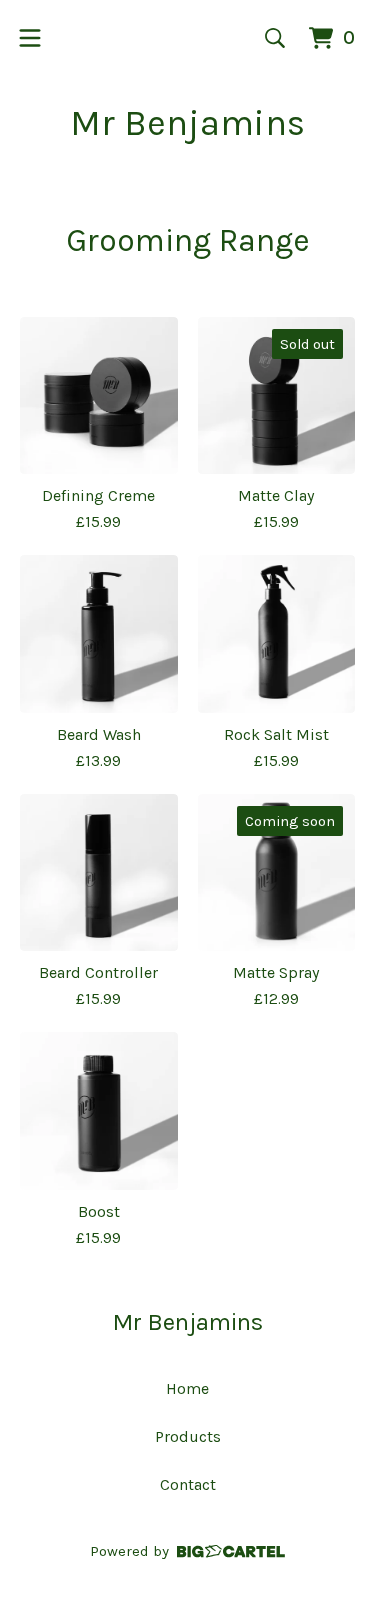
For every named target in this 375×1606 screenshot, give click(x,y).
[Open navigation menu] (30, 38)
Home (187, 1388)
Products (188, 1436)
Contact (188, 1484)
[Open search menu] (275, 38)
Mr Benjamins (187, 123)
